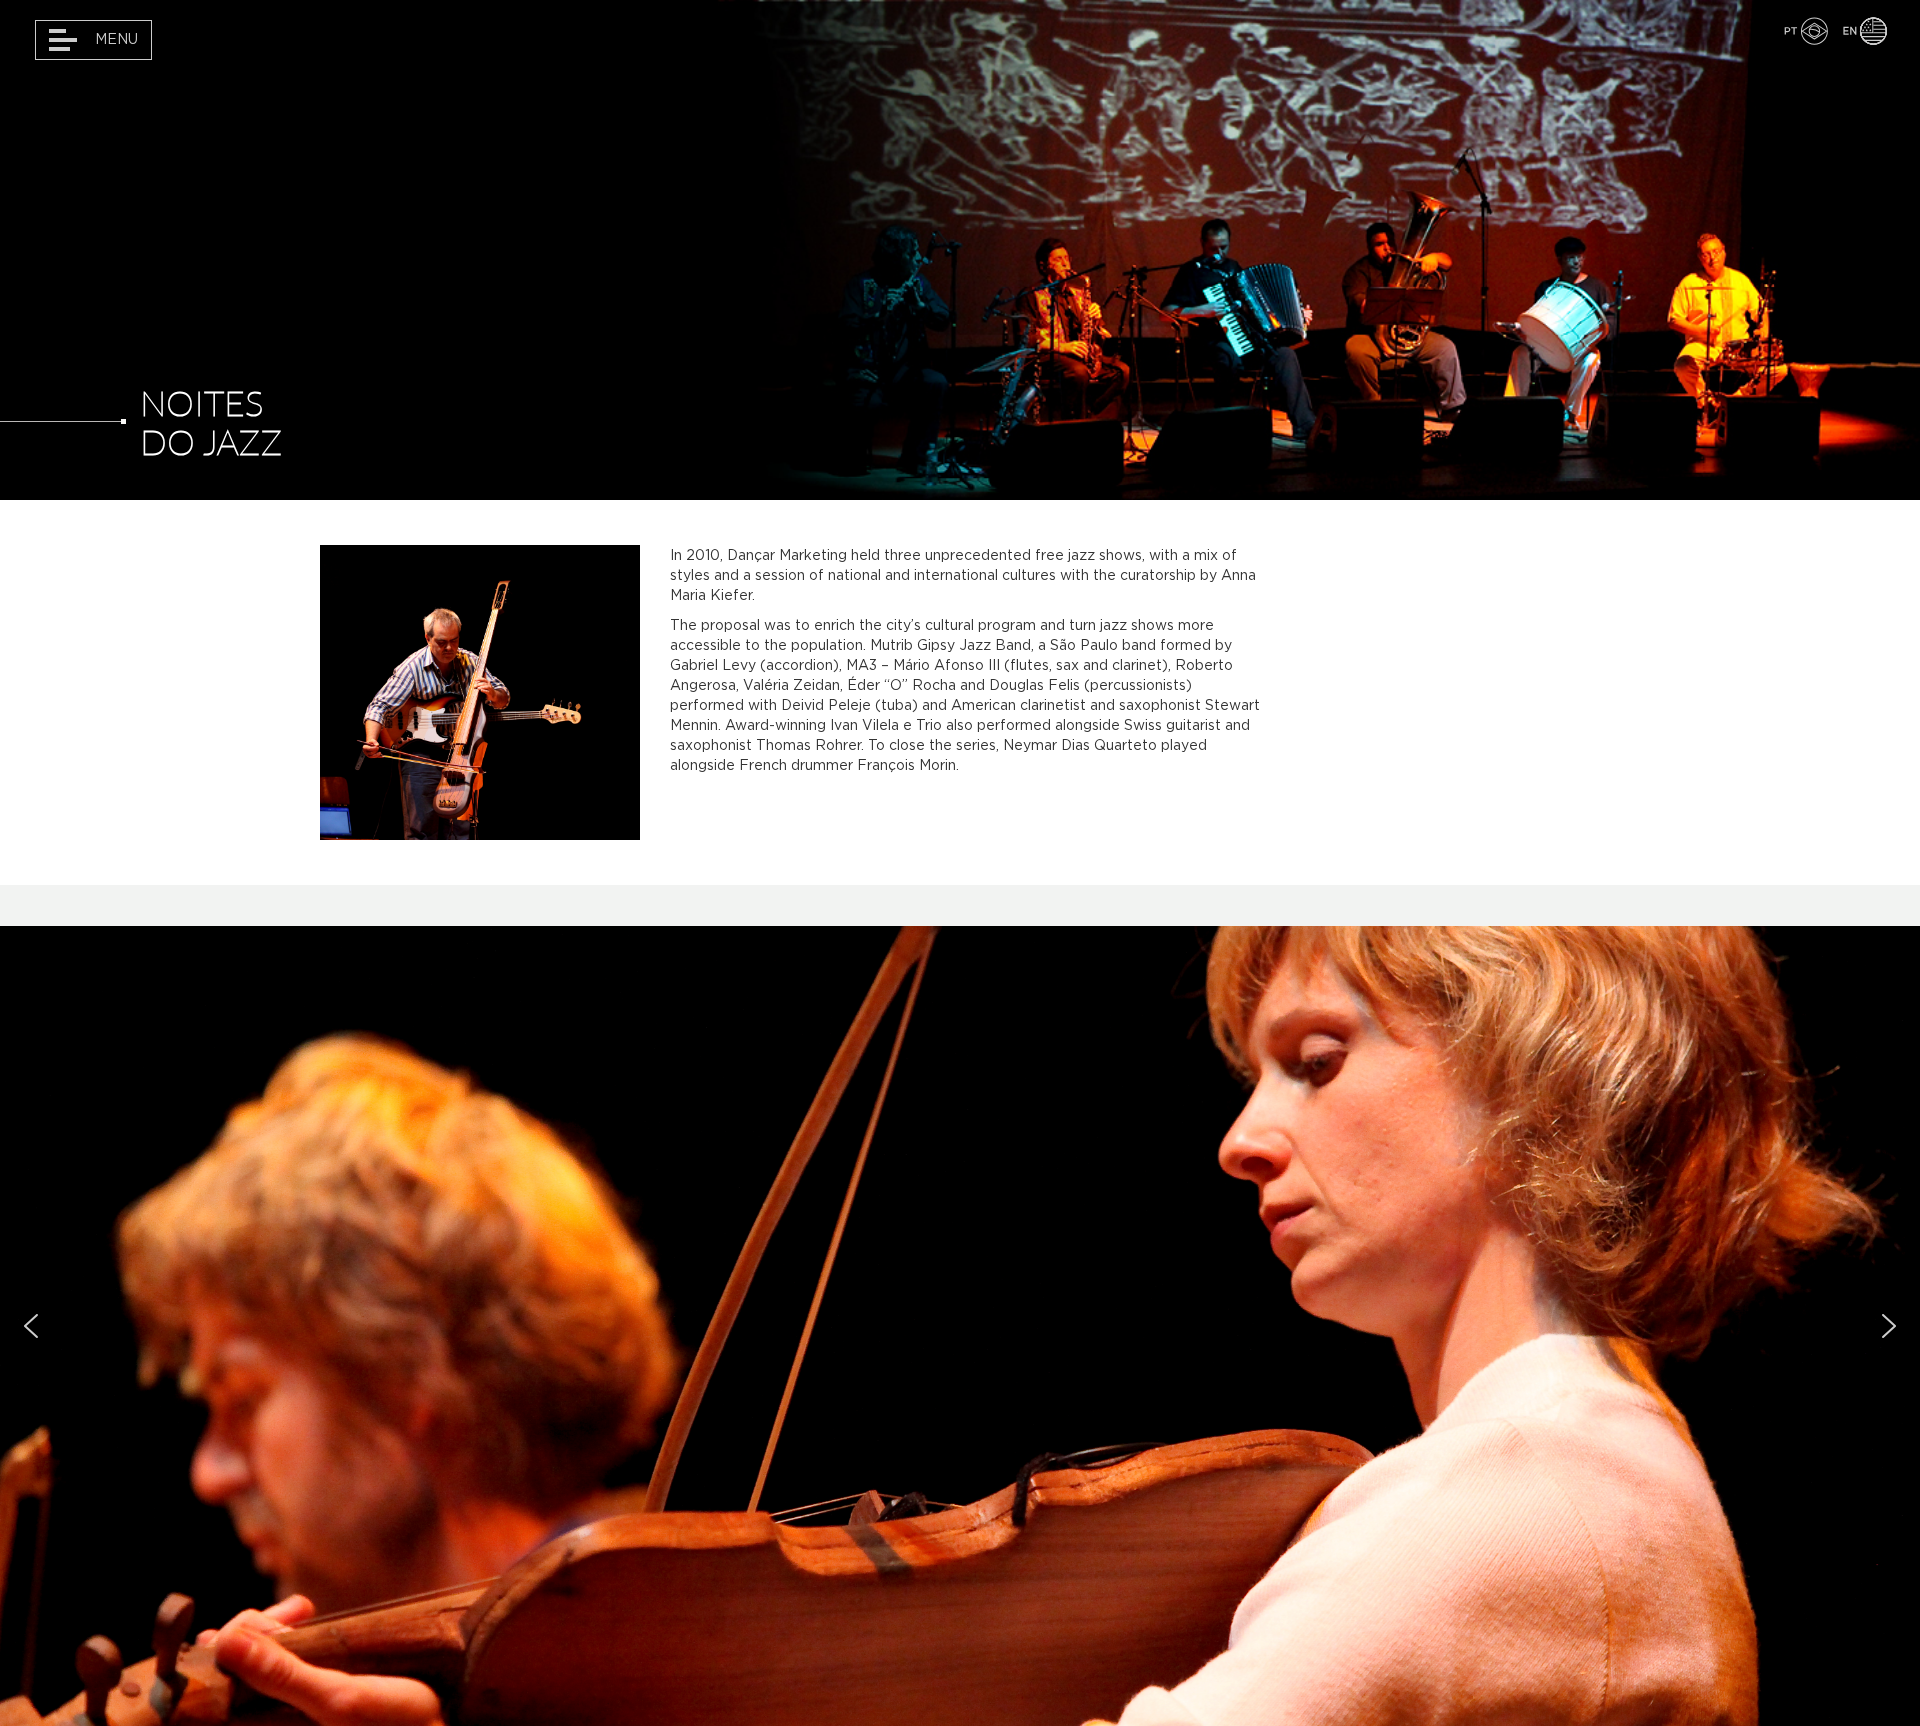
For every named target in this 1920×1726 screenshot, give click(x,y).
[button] (31, 1326)
